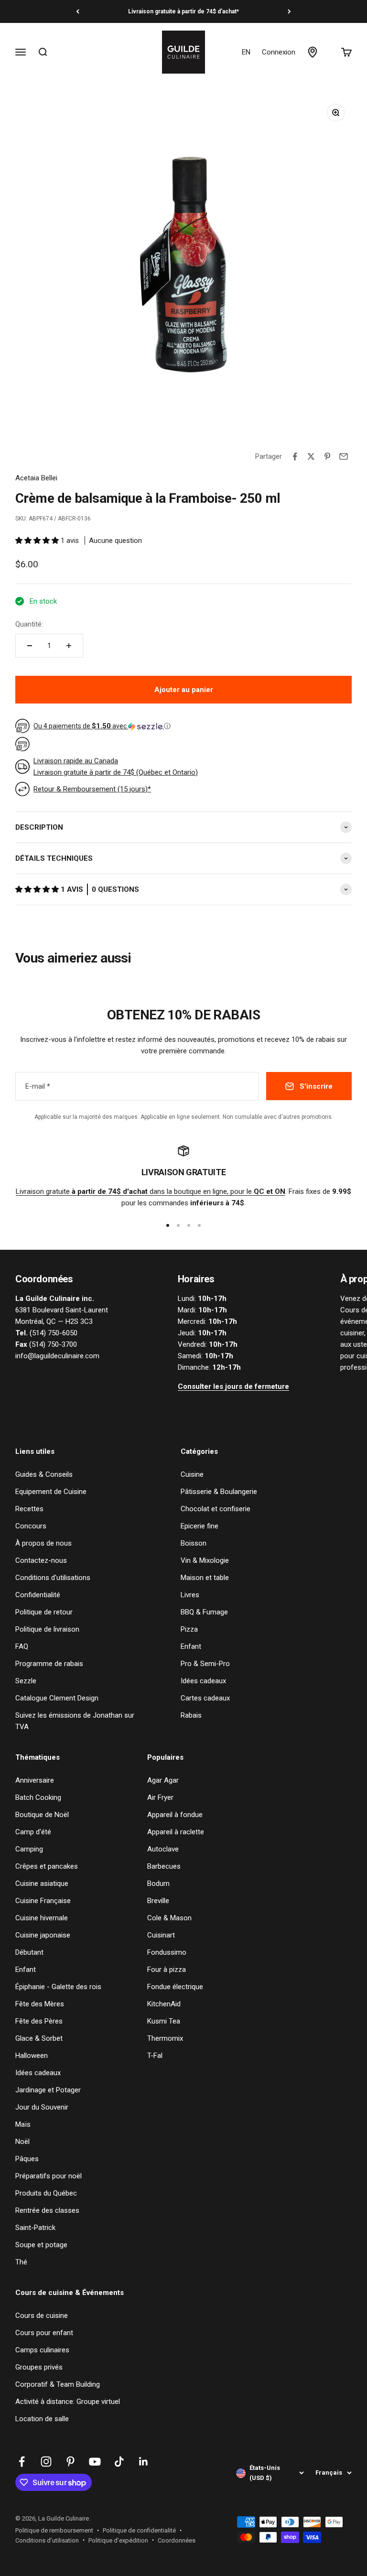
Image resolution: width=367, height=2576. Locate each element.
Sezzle (26, 1681)
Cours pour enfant (44, 2333)
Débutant (29, 1952)
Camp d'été (33, 1832)
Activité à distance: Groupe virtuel (68, 2402)
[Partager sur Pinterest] (327, 456)
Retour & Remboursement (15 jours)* (92, 789)
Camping (29, 1849)
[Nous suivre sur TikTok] (119, 2462)
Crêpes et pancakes (47, 1866)
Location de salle (42, 2419)
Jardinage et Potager (48, 2090)
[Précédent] (78, 11)
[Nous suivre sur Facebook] (22, 2462)
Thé (21, 2262)
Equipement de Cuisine (51, 1492)
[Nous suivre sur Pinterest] (70, 2462)
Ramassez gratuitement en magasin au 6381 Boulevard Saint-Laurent (183, 11)
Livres (190, 1595)
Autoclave (163, 1849)
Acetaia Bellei (36, 478)
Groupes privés (39, 2367)
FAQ (22, 1646)
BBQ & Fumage (204, 1612)
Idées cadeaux (203, 1681)
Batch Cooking (38, 1797)
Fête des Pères (39, 2021)
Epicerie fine (200, 1526)
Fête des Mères (40, 2004)
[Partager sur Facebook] (295, 456)
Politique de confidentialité (139, 2530)
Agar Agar (163, 1780)
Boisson (194, 1543)
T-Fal (155, 2056)
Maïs (23, 2124)
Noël (22, 2142)
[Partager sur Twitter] (311, 456)
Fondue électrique (175, 1987)
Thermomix (165, 2038)
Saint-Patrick (35, 2228)
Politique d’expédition (118, 2540)
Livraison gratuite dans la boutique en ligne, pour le (151, 1191)
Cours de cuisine (42, 2316)
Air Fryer (160, 1797)
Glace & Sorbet (39, 2038)
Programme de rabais (49, 1664)
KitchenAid (164, 2004)
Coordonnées (177, 2540)
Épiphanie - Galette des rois (58, 1987)
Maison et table (205, 1578)
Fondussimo (167, 1952)
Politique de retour (44, 1612)
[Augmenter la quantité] (69, 646)
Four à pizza (167, 1970)
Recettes (29, 1509)
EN (246, 52)
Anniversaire (35, 1780)
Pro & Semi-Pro (205, 1664)
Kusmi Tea (164, 2021)
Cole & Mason (169, 1918)
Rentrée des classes (47, 2210)
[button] (38, 541)
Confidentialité (38, 1595)
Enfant (191, 1646)
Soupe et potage (41, 2245)
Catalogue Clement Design (57, 1698)
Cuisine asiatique (42, 1883)
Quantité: (29, 624)
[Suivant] (289, 11)
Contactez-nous (41, 1560)
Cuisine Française (43, 1901)
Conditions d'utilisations (53, 1578)
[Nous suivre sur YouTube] (95, 2462)
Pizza (189, 1629)
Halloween (32, 2056)
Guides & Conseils (44, 1474)
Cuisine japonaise (43, 1935)
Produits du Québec (46, 2193)
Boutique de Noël (42, 1815)
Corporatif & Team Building (58, 2384)
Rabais (191, 1715)
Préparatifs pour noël (49, 2176)
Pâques (27, 2159)
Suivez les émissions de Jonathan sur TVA (75, 1721)
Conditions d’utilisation (47, 2540)
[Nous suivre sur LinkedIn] (144, 2462)
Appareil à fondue (175, 1815)
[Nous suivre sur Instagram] (46, 2462)
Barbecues (164, 1866)
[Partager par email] (344, 456)
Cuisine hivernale (42, 1918)
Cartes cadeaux (205, 1698)
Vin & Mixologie (205, 1560)
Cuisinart (161, 1935)
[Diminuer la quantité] (30, 646)
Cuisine (192, 1474)
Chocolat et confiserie (216, 1509)
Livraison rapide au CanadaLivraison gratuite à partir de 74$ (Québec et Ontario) (116, 767)
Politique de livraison (47, 1629)
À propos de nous (43, 1543)
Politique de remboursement (54, 2530)
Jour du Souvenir (42, 2107)
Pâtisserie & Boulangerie (219, 1492)
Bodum (158, 1883)
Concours (31, 1526)
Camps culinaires (42, 2350)
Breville (158, 1901)
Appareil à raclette (176, 1832)
